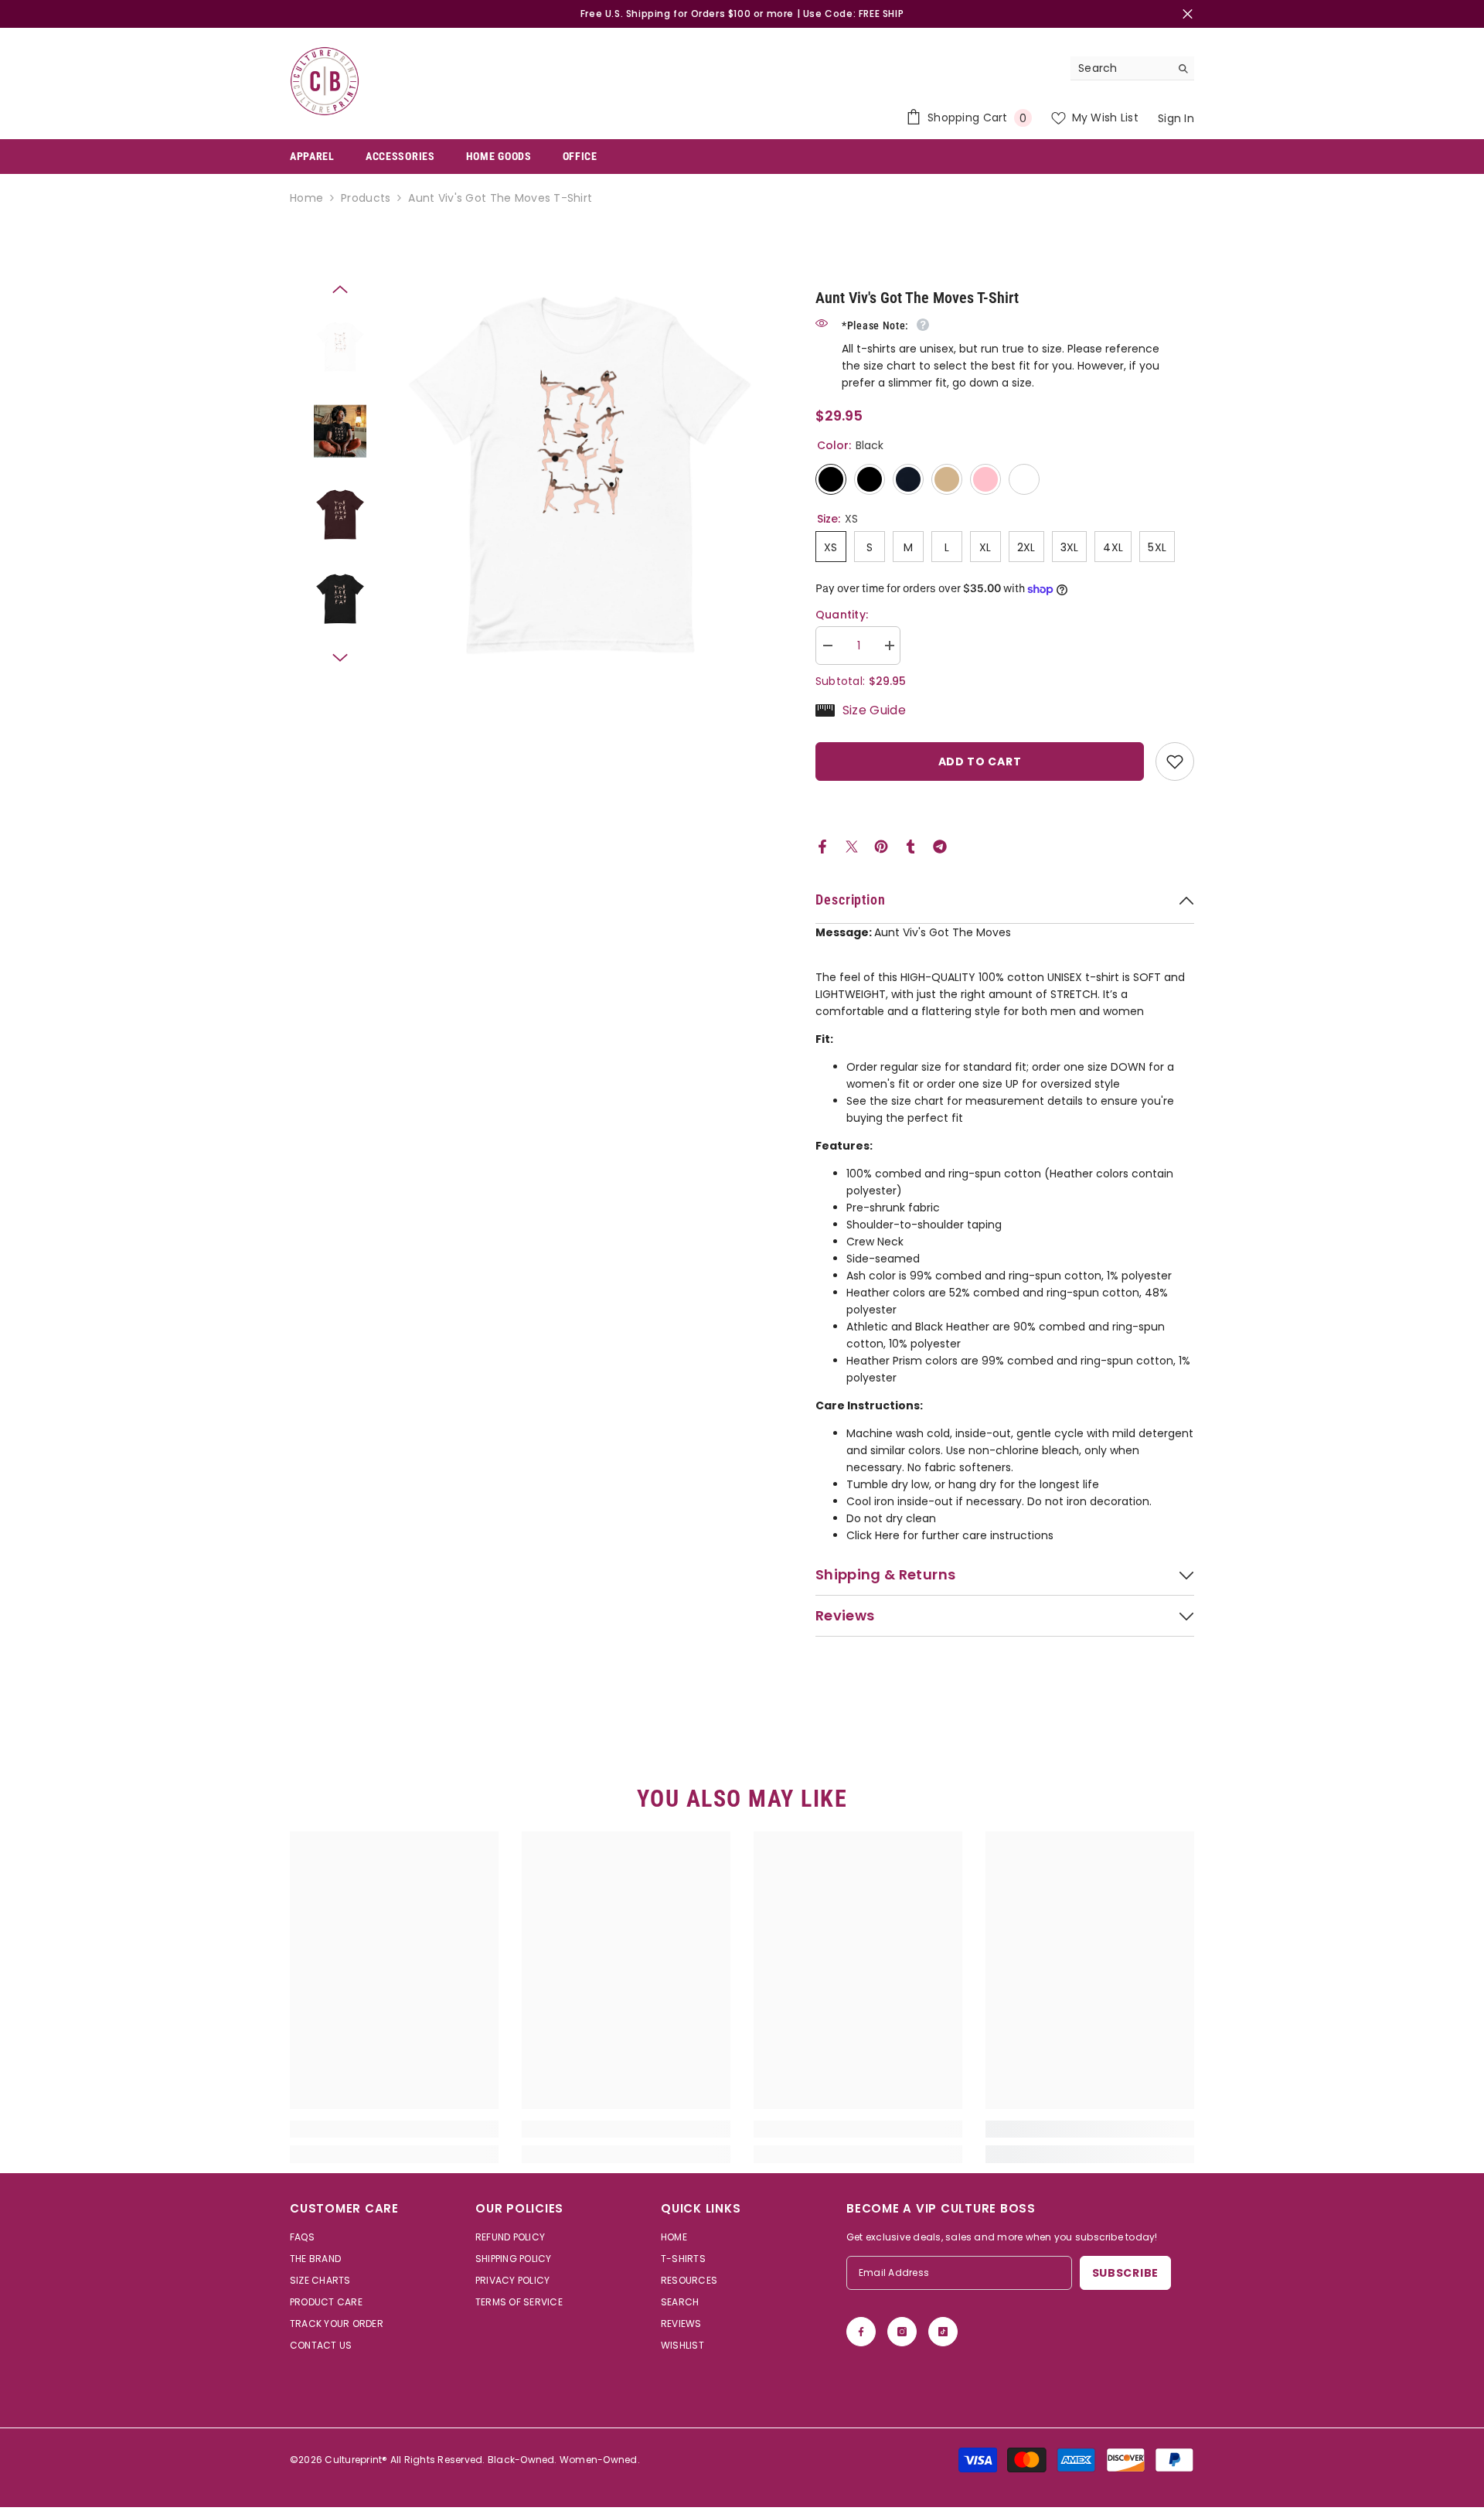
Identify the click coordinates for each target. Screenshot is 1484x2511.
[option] (580, 475)
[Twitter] (852, 846)
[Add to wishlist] (1175, 761)
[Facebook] (822, 846)
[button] (340, 289)
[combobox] (1120, 68)
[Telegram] (940, 846)
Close (1188, 14)
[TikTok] (943, 2332)
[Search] (1132, 68)
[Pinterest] (881, 846)
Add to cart (980, 761)
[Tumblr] (910, 846)
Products (366, 198)
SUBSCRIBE (1125, 2273)
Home (306, 198)
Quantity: (842, 615)
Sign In (1176, 118)
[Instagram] (902, 2332)
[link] (394, 2129)
